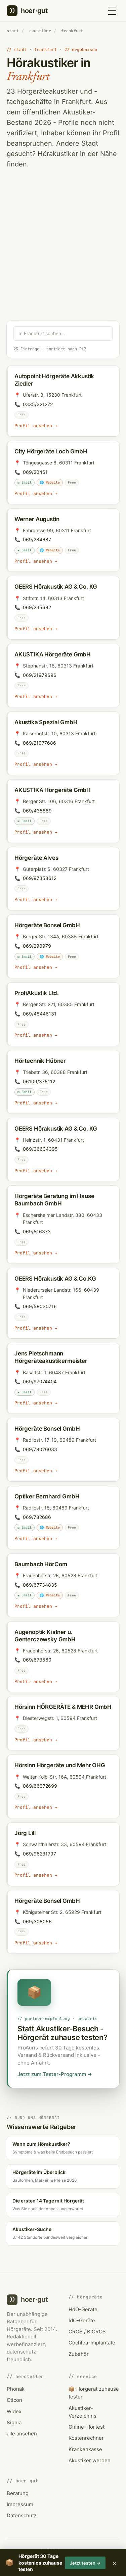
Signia (14, 2422)
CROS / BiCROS (87, 2332)
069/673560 (37, 1660)
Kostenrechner (86, 2438)
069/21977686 (39, 743)
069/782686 (37, 1517)
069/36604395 (40, 1149)
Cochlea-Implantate (92, 2343)
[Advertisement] (63, 255)
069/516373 (37, 1231)
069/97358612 (40, 878)
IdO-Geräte (82, 2320)
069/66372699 (40, 1786)
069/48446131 (40, 1014)
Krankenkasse (85, 2449)
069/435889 (37, 811)
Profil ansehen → (36, 426)
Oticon (14, 2400)
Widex (14, 2411)
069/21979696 (40, 675)
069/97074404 (40, 1381)
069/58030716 (40, 1306)
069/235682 (37, 607)
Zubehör (79, 2354)
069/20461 (35, 472)
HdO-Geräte (83, 2309)
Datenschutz (22, 2515)
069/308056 (37, 1921)
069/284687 (37, 539)
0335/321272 (38, 404)
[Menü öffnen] (112, 11)
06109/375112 (39, 1081)
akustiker (40, 31)
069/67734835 (40, 1585)
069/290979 (37, 946)
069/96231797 (39, 1854)
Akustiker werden (90, 2460)
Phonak (16, 2389)
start (13, 31)
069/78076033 (40, 1449)
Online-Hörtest (87, 2427)
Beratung (18, 2493)
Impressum (20, 2504)
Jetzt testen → (85, 2563)
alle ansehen (22, 2434)
